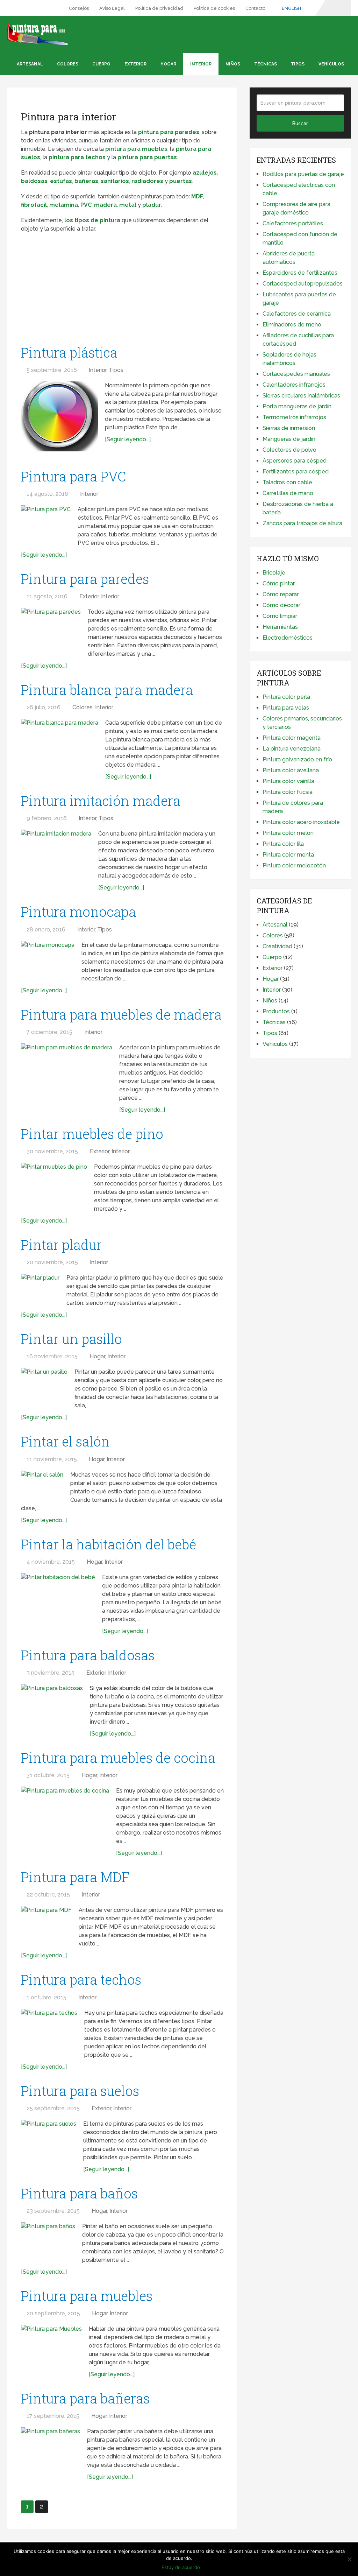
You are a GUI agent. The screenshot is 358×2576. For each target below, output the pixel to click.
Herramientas (280, 627)
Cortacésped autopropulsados (303, 284)
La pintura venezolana (292, 749)
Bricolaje (274, 573)
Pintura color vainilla (288, 781)
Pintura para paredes (85, 579)
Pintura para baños (79, 2193)
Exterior (135, 64)
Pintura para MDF (75, 1877)
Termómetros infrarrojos (294, 417)
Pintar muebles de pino (92, 1134)
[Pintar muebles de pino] (54, 1185)
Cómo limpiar (280, 616)
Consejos (79, 8)
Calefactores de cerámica (297, 314)
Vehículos (331, 64)
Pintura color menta (288, 855)
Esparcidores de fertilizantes (300, 273)
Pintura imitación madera (101, 801)
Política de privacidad (159, 8)
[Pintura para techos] (49, 2028)
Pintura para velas (286, 708)
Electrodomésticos (288, 638)
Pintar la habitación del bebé (109, 1544)
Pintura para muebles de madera (121, 1014)
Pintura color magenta (292, 738)
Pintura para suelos (80, 2091)
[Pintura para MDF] (46, 1923)
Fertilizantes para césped (296, 471)
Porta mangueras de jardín (297, 406)
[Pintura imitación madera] (56, 853)
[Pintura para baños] (48, 2240)
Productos (276, 1011)
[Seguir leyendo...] (128, 439)
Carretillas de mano (288, 493)
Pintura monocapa (78, 912)
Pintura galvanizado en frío (297, 759)
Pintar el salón (65, 1441)
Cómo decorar (281, 605)
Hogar (168, 64)
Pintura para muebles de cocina (118, 1758)
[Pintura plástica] (59, 416)
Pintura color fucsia (288, 792)
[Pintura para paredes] (51, 628)
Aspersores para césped (295, 461)
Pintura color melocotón (294, 865)
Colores (68, 64)
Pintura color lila (283, 844)
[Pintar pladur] (40, 1286)
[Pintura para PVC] (46, 522)
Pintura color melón (288, 833)
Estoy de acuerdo (181, 2567)
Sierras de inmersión (289, 428)
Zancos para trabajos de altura (302, 523)
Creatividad (277, 946)
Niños (233, 64)
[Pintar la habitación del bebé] (58, 1598)
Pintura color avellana (291, 770)
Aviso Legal (112, 8)
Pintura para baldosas (88, 1655)
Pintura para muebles (87, 2296)
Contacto (255, 8)
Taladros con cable (287, 482)
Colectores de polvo (289, 450)
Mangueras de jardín (289, 439)
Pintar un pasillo (71, 1339)
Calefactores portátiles (293, 223)
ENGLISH (291, 8)
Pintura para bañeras (85, 2398)
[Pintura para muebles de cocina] (65, 1816)
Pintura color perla (286, 697)
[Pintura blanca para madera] (60, 744)
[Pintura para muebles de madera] (67, 1074)
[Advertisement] (122, 289)
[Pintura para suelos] (49, 2138)
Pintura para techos (81, 1979)
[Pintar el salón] (42, 1485)
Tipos (298, 64)
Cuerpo (101, 64)
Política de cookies (214, 8)
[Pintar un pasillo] (44, 1383)
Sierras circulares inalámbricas (301, 396)
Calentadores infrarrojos (294, 385)
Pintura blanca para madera (107, 690)
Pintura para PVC (74, 476)
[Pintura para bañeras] (51, 2447)
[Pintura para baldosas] (52, 1705)
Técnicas (266, 64)
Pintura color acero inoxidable (301, 822)
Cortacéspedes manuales (296, 374)
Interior (201, 64)
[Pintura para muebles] (51, 2345)
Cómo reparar (281, 594)
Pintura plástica (69, 352)
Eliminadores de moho (292, 325)
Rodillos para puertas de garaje (303, 174)
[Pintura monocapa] (48, 959)
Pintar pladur (61, 1245)
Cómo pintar (279, 583)
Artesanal (30, 64)
